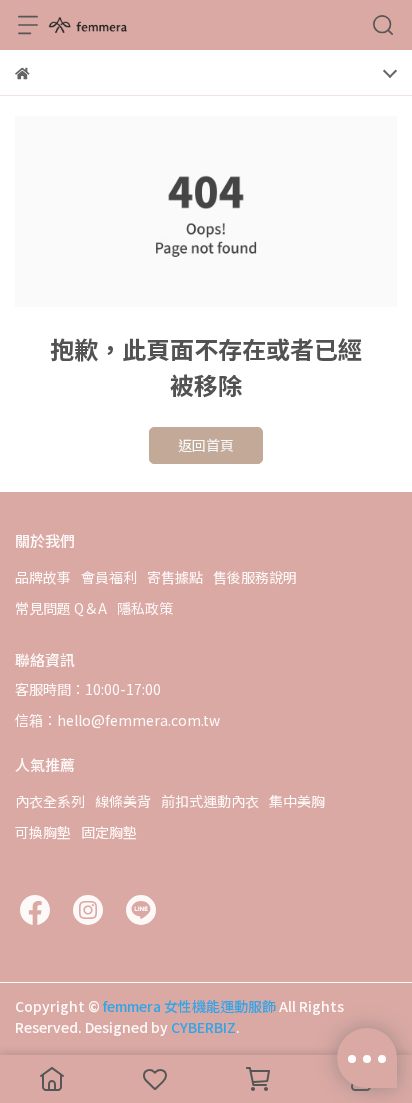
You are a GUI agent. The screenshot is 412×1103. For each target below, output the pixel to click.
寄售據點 (175, 577)
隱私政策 (145, 608)
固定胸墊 (109, 832)
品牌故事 (43, 577)
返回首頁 (206, 445)
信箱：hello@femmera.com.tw (117, 720)
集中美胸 (297, 801)
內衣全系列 (50, 801)
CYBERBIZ (203, 1027)
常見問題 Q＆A (61, 608)
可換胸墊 (43, 832)
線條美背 (123, 801)
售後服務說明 (255, 577)
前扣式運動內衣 (210, 801)
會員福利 (109, 577)
